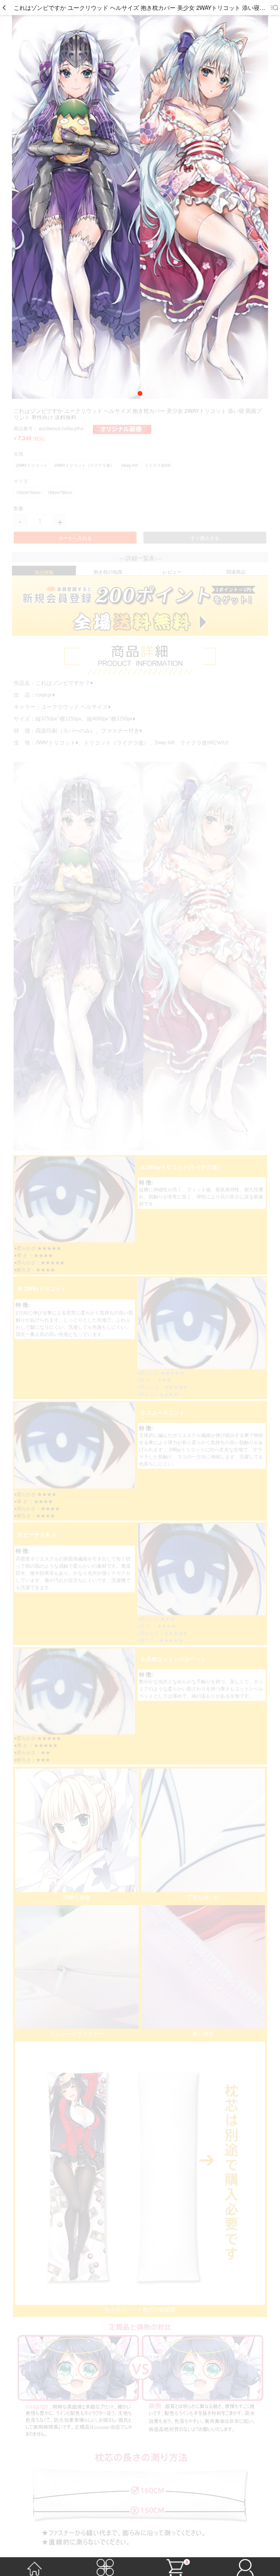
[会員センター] (245, 2566)
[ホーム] (35, 2566)
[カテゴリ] (105, 2566)
